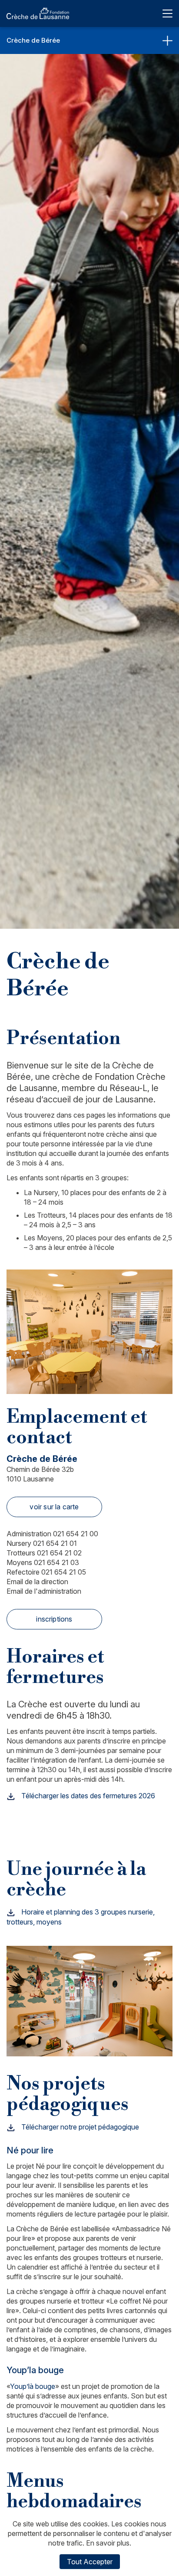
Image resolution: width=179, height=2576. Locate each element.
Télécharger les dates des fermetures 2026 (87, 1796)
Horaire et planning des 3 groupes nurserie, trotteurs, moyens (81, 1917)
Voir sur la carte (54, 1507)
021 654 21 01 (42, 1543)
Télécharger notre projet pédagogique (79, 2127)
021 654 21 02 (44, 1553)
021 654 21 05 (46, 1572)
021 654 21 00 (52, 1534)
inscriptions (54, 1619)
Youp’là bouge (33, 2386)
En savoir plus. (109, 2543)
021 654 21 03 (43, 1562)
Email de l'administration (44, 1591)
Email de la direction (37, 1582)
